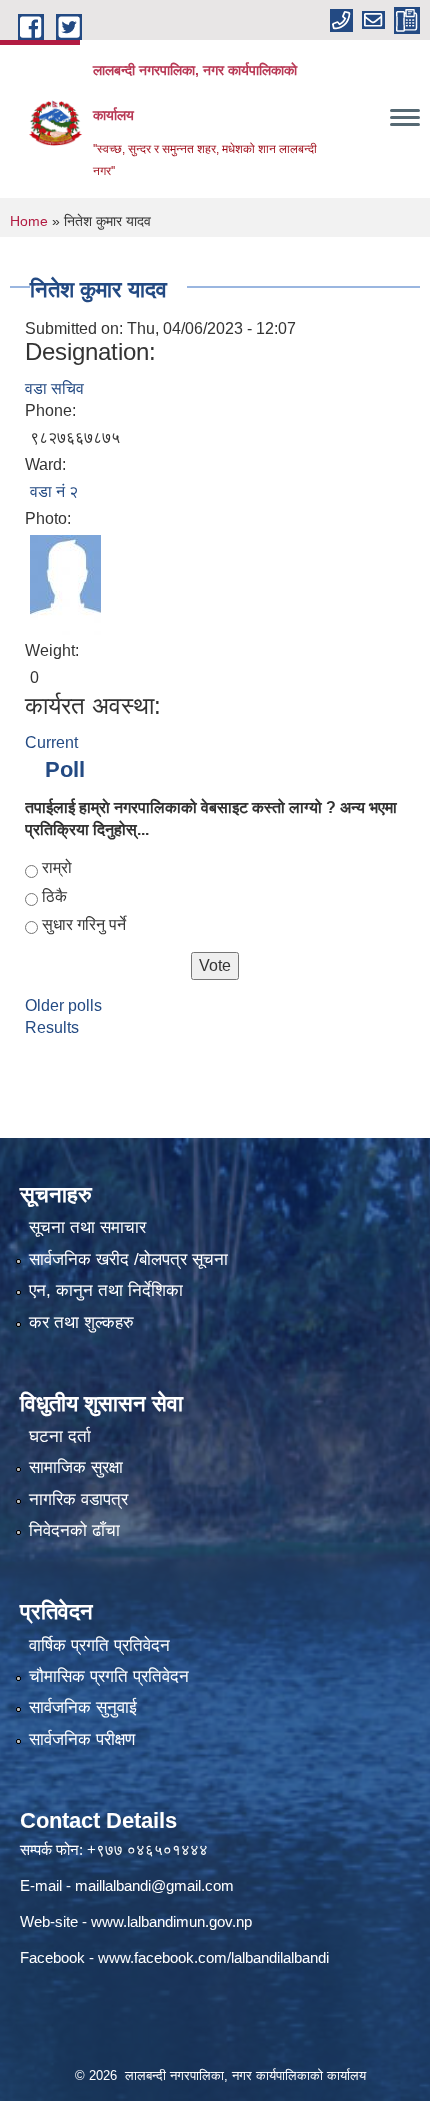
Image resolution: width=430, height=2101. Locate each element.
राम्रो (57, 867)
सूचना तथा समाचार (87, 1227)
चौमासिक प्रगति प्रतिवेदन (109, 1676)
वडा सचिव (54, 388)
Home (29, 221)
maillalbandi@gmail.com (154, 1885)
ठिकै (54, 896)
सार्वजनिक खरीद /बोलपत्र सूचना (128, 1259)
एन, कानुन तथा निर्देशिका (106, 1290)
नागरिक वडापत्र (78, 1499)
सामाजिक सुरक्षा (76, 1467)
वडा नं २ (54, 491)
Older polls (63, 1005)
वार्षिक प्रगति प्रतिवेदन (99, 1645)
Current (51, 742)
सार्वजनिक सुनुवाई (83, 1707)
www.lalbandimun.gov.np (171, 1921)
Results (52, 1027)
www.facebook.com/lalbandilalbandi (213, 1957)
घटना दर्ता (60, 1436)
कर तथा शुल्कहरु (81, 1322)
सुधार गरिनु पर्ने (84, 924)
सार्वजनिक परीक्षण (82, 1739)
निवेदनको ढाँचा (74, 1530)
